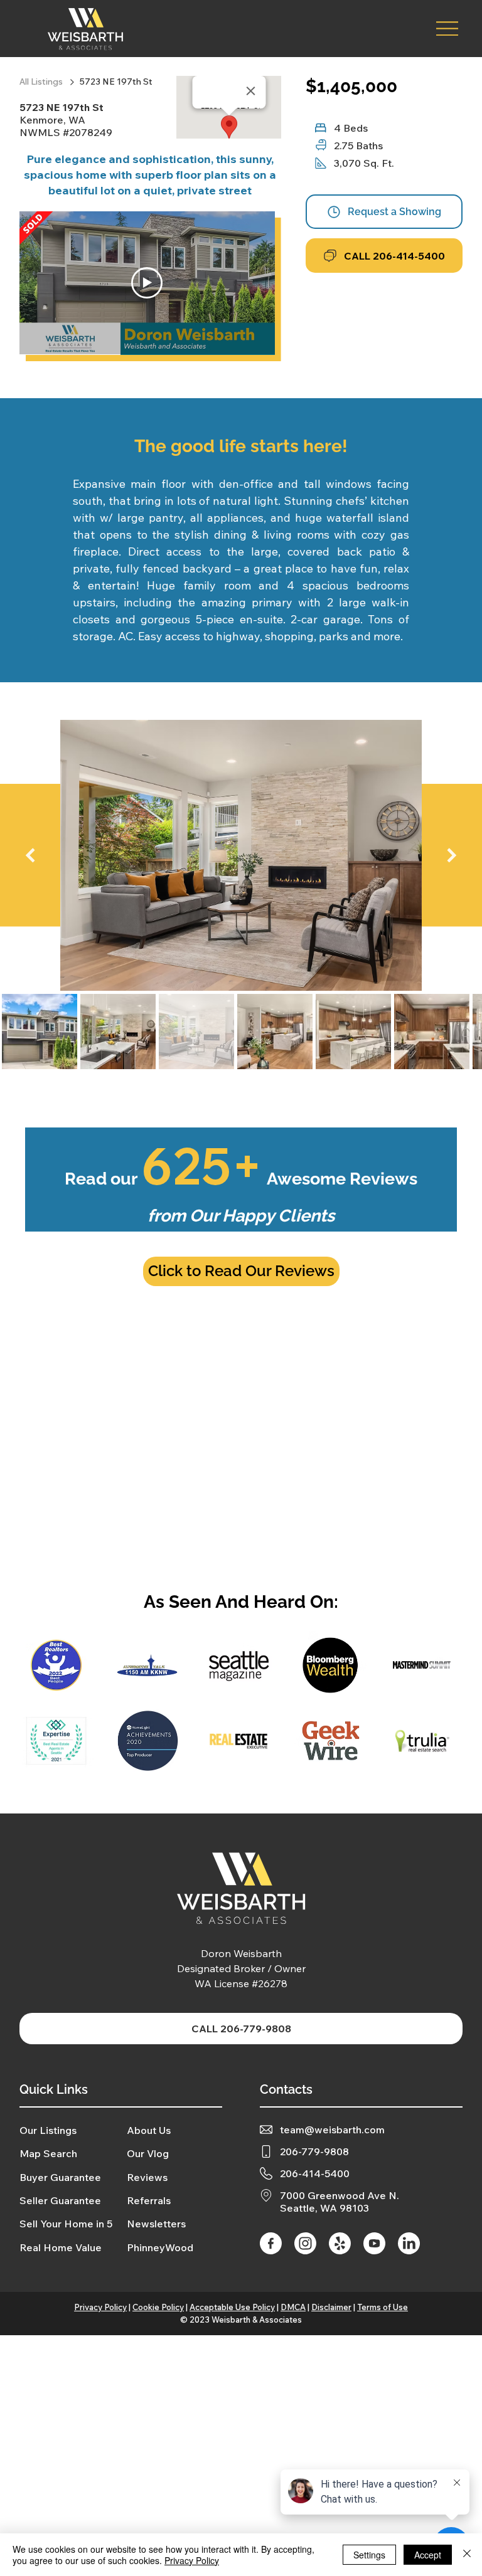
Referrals (149, 2200)
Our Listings (48, 2130)
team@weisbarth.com (332, 2130)
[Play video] (147, 283)
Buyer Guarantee (60, 2177)
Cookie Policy (158, 2307)
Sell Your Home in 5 (66, 2224)
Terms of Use (383, 2307)
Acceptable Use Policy (232, 2307)
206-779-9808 (314, 2151)
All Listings (42, 82)
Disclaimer (331, 2307)
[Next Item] (452, 855)
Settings (369, 2555)
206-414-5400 (315, 2173)
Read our (241, 1179)
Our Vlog (148, 2153)
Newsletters (156, 2224)
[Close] (467, 2555)
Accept (428, 2555)
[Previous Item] (30, 855)
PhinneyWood (160, 2247)
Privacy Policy (100, 2307)
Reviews (147, 2177)
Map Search (48, 2153)
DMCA (293, 2307)
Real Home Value (61, 2247)
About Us (149, 2130)
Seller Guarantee (60, 2200)
